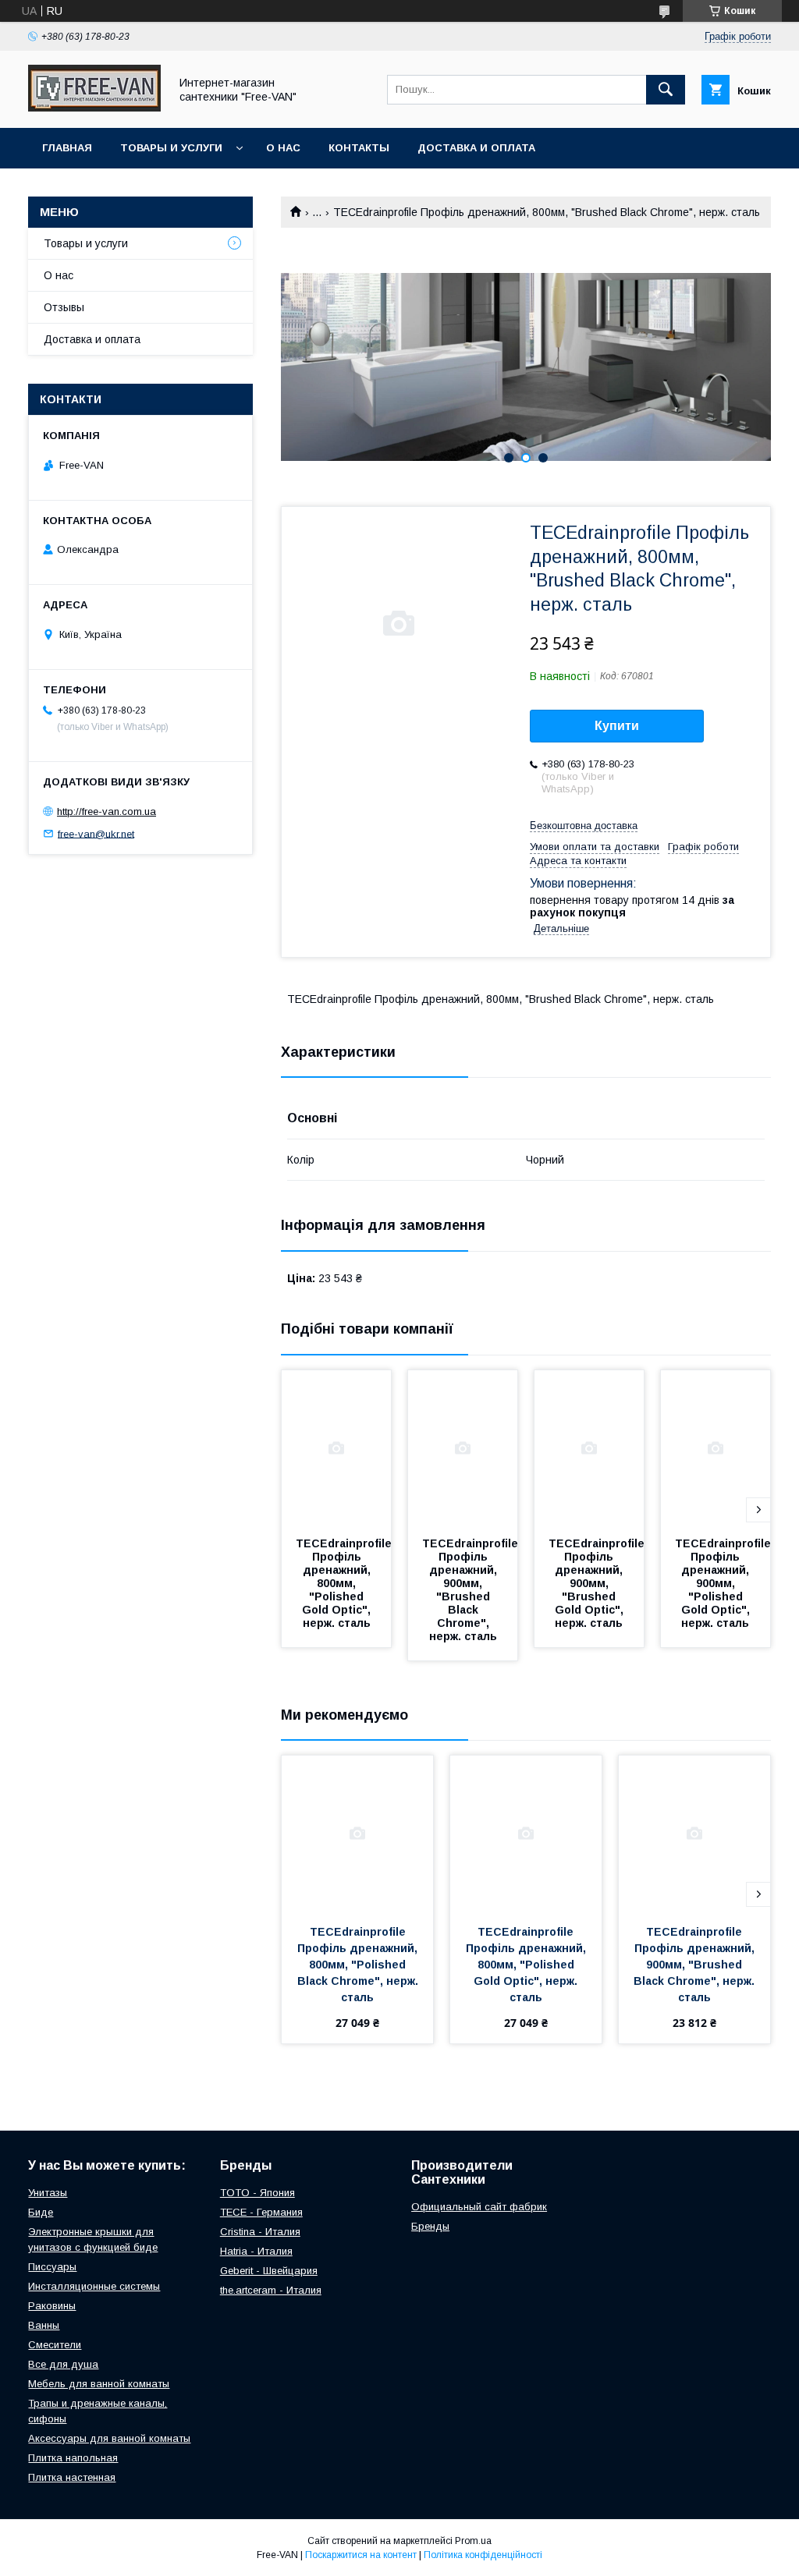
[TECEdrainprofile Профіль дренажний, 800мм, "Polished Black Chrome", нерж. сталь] (357, 1834)
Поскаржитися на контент (361, 2555)
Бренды (430, 2226)
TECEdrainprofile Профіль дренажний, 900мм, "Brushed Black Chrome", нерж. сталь (472, 1590)
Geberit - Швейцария (269, 2271)
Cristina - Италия (260, 2232)
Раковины (52, 2306)
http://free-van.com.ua (107, 811)
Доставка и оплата (476, 148)
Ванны (44, 2325)
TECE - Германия (261, 2212)
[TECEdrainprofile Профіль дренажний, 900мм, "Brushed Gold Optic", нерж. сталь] (589, 1448)
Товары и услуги (171, 148)
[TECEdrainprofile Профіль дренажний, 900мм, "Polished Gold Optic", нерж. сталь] (716, 1448)
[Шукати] (666, 90)
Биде (41, 2212)
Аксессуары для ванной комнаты (109, 2438)
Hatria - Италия (256, 2251)
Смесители (55, 2345)
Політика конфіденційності (483, 2555)
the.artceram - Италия (271, 2290)
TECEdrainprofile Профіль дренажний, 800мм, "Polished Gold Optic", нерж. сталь (345, 1583)
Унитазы (48, 2193)
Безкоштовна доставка (584, 826)
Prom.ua (473, 2541)
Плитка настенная (72, 2477)
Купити (617, 726)
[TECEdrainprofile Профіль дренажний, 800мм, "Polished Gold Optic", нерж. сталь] (336, 1448)
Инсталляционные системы (94, 2286)
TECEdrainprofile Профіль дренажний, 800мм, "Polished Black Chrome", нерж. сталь (359, 1965)
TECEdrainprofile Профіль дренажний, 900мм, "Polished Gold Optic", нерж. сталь (724, 1583)
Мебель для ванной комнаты (99, 2384)
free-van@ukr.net (96, 833)
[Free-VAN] (94, 108)
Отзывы (64, 307)
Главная (67, 148)
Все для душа (63, 2364)
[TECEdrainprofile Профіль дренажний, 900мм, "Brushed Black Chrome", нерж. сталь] (463, 1448)
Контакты (359, 148)
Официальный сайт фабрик (479, 2207)
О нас (283, 148)
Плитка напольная (73, 2458)
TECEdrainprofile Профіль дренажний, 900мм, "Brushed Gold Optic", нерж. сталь (598, 1583)
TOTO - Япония (257, 2193)
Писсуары (52, 2267)
